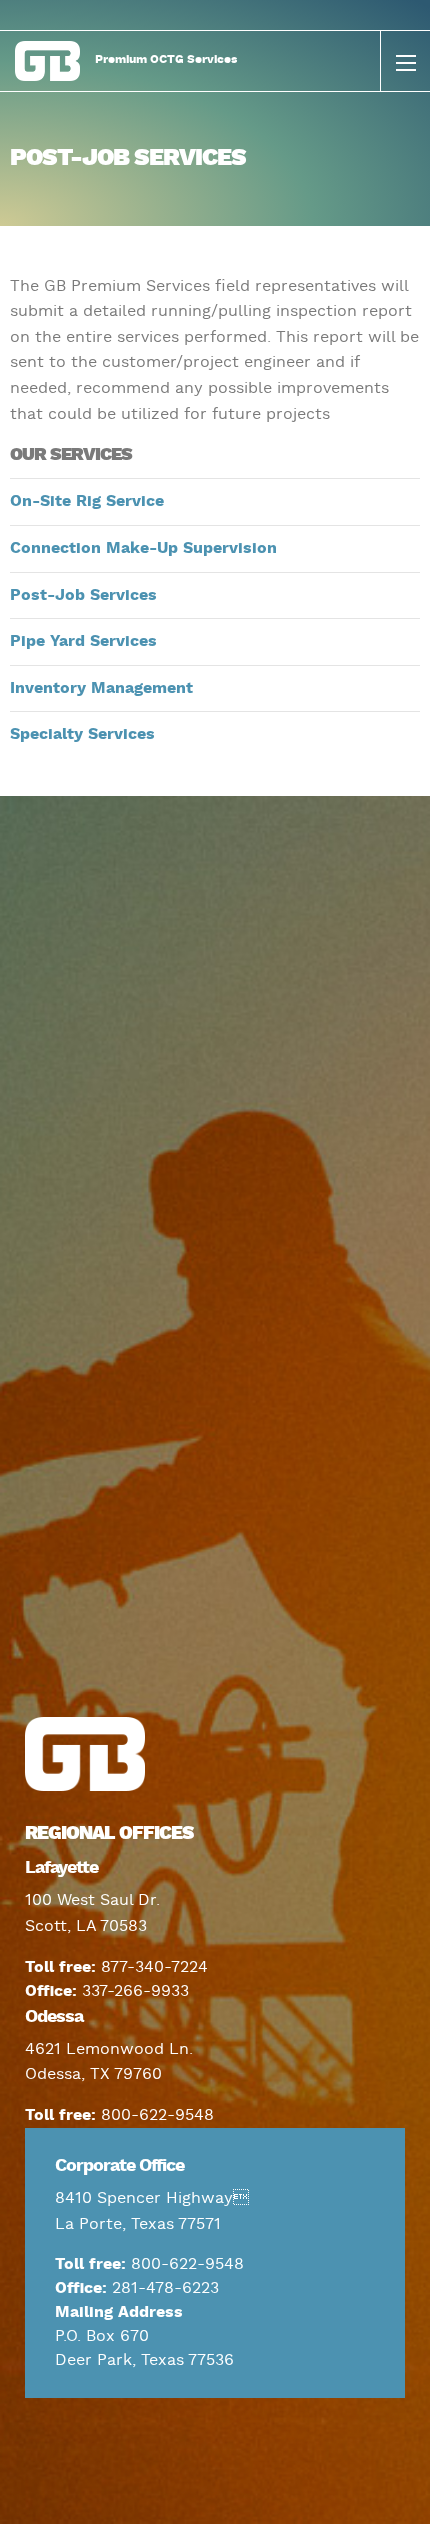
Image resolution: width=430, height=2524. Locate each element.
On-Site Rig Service (87, 501)
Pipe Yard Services (83, 641)
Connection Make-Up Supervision (143, 548)
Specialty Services (82, 734)
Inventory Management (101, 688)
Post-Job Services (83, 595)
